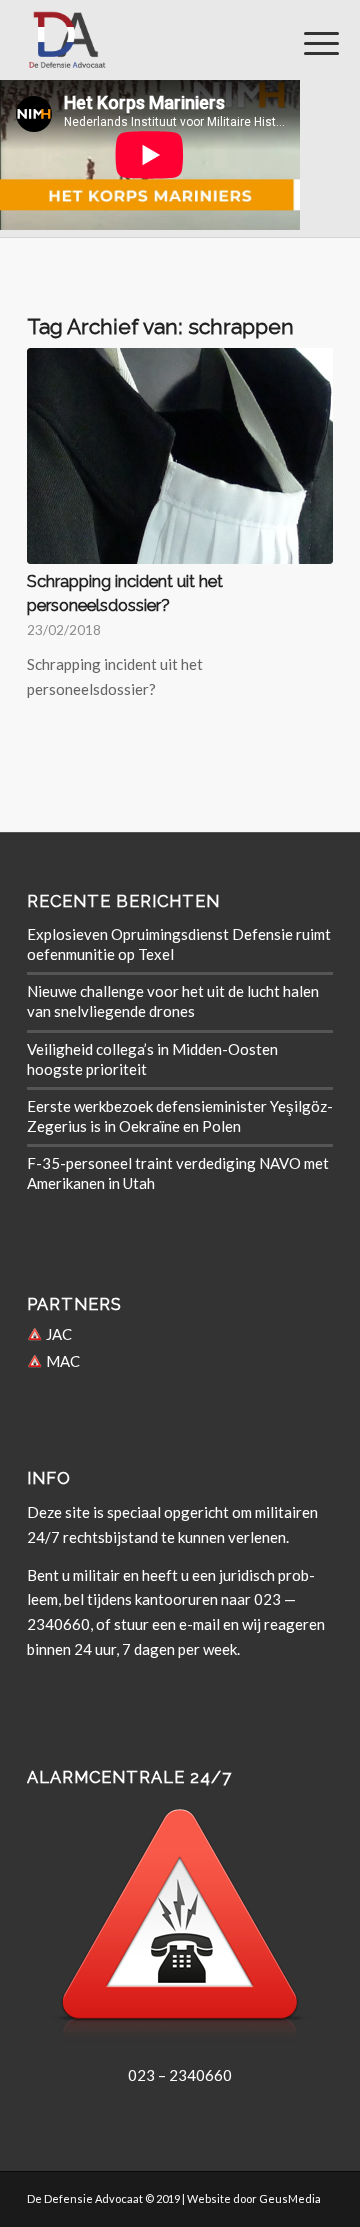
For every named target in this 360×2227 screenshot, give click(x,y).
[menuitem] (306, 42)
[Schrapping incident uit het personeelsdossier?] (180, 456)
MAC (61, 1361)
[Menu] (306, 42)
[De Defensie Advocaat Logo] (149, 40)
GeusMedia (290, 2198)
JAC (57, 1334)
